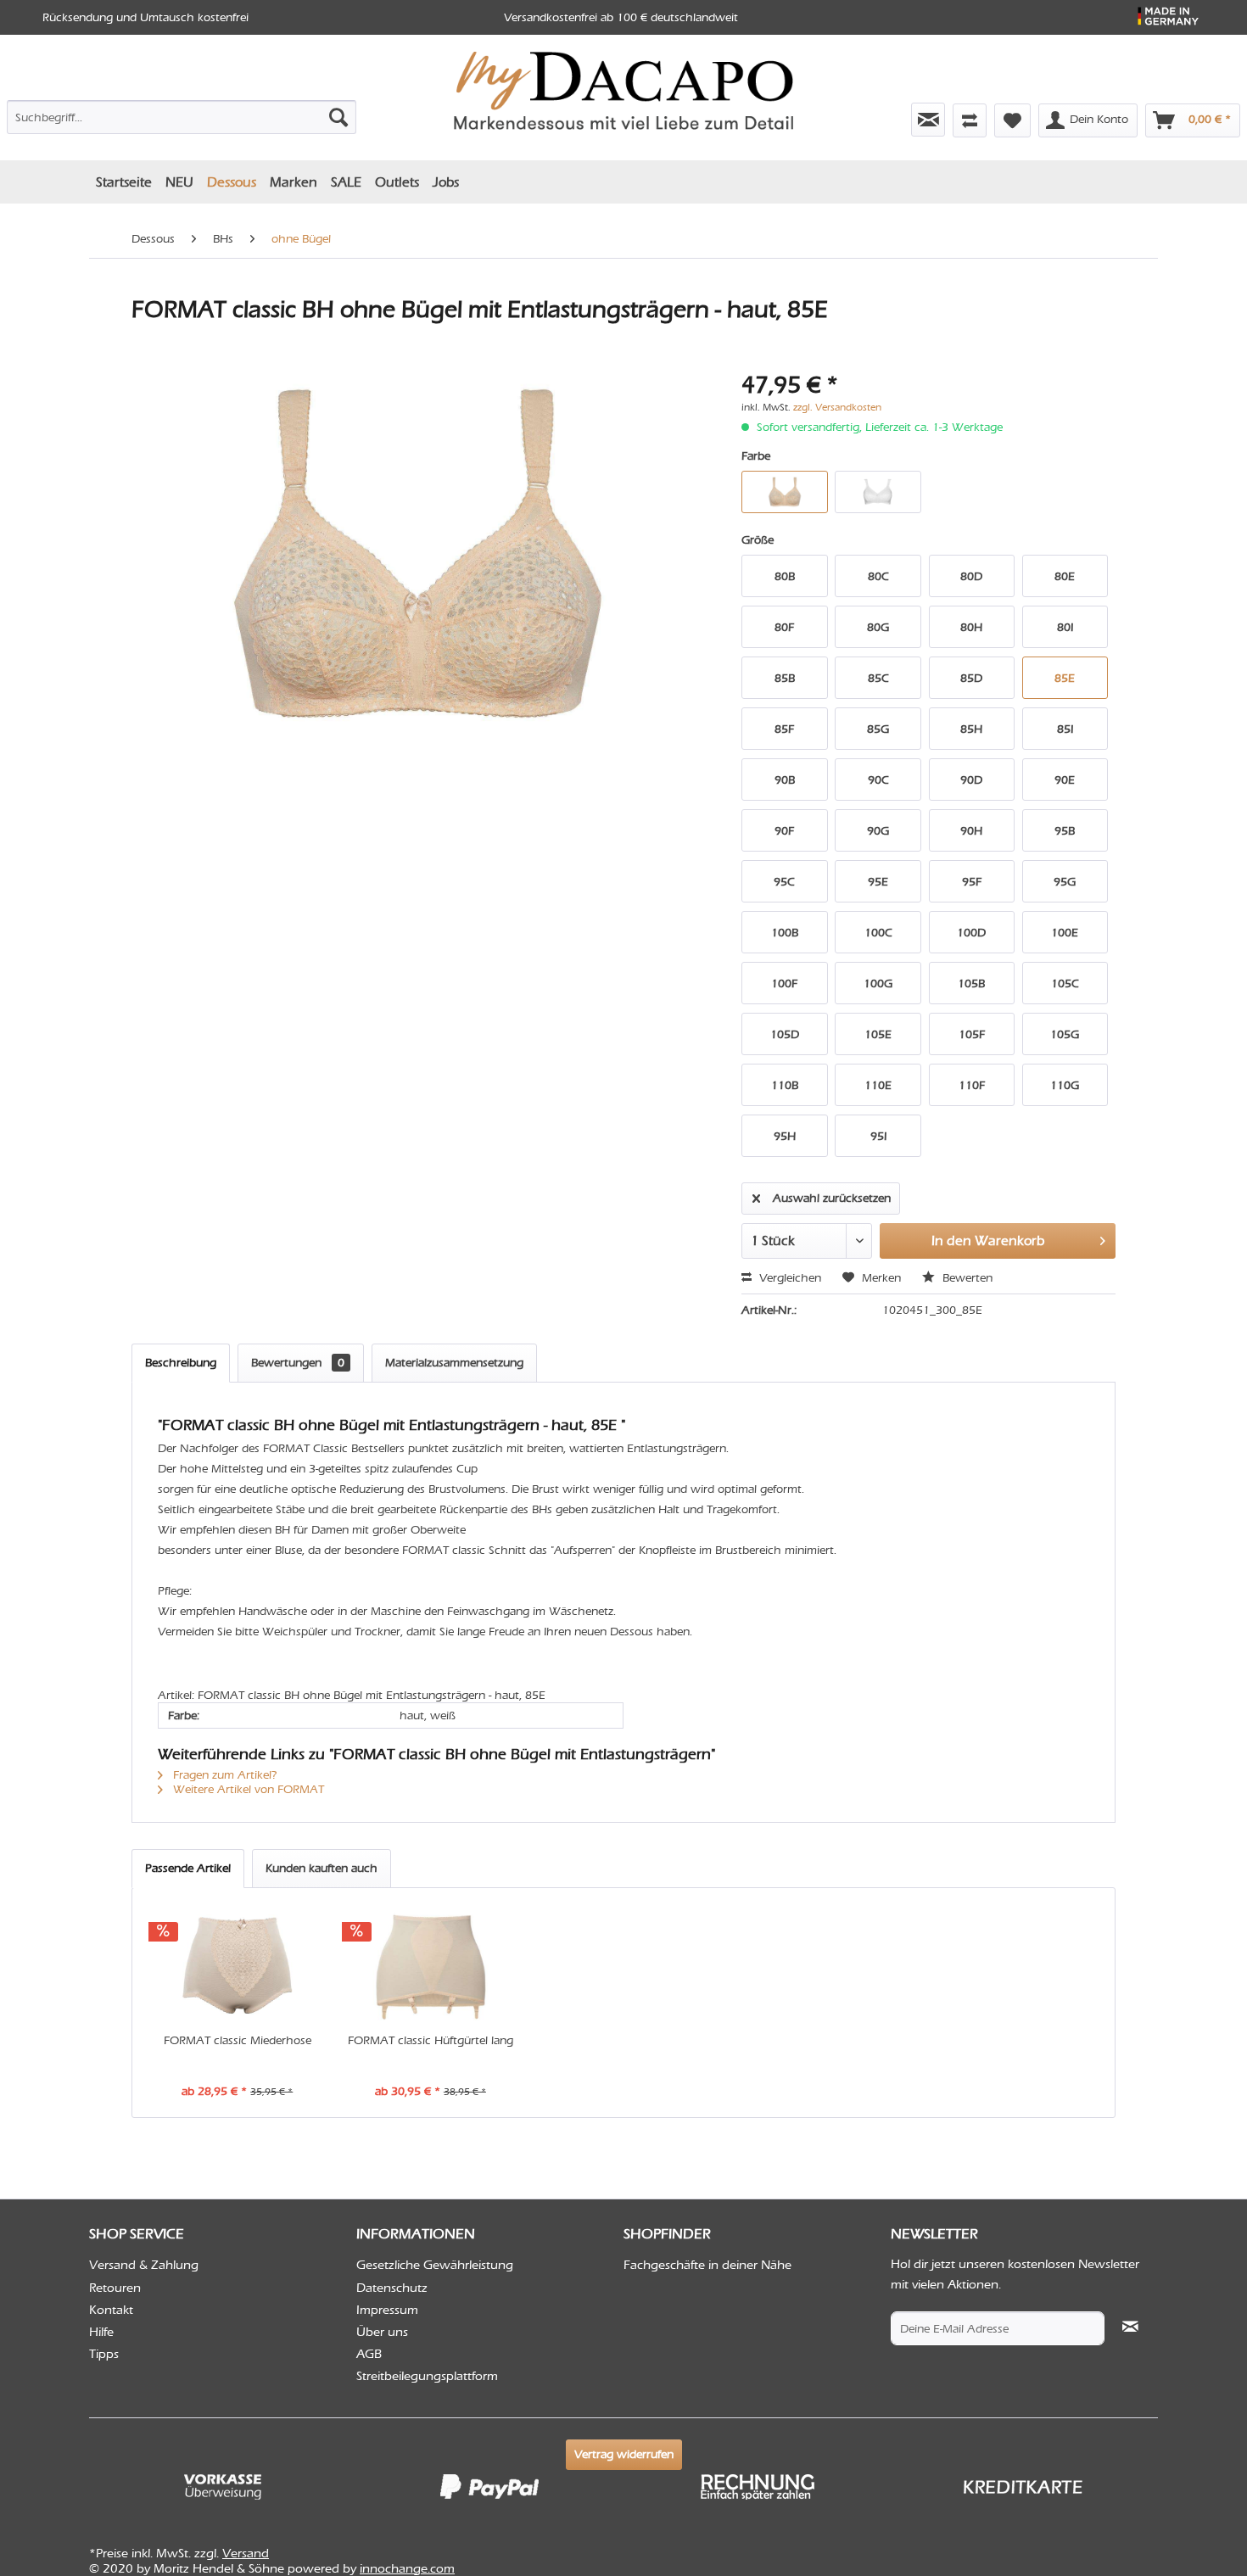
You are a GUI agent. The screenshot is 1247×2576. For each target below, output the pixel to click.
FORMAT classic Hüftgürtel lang (431, 2040)
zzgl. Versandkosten (837, 407)
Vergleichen (788, 1278)
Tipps (104, 2354)
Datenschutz (392, 2288)
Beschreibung (181, 1363)
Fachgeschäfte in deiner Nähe (707, 2265)
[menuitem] (182, 114)
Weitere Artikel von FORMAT (247, 1789)
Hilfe (101, 2332)
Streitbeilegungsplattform (427, 2376)
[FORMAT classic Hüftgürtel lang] (431, 1964)
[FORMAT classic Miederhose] (238, 1964)
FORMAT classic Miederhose (238, 2040)
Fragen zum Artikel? (224, 1775)
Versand (246, 2553)
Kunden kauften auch (322, 1868)
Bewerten (966, 1278)
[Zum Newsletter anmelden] (928, 120)
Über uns (382, 2332)
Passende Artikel (188, 1868)
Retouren (115, 2288)
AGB (369, 2354)
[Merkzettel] (1012, 120)
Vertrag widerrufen (624, 2454)
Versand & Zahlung (144, 2265)
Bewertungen (298, 1363)
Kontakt (111, 2310)
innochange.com (407, 2568)
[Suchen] (338, 117)
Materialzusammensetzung (454, 1363)
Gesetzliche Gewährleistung (435, 2265)
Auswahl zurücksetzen (832, 1198)
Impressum (387, 2310)
